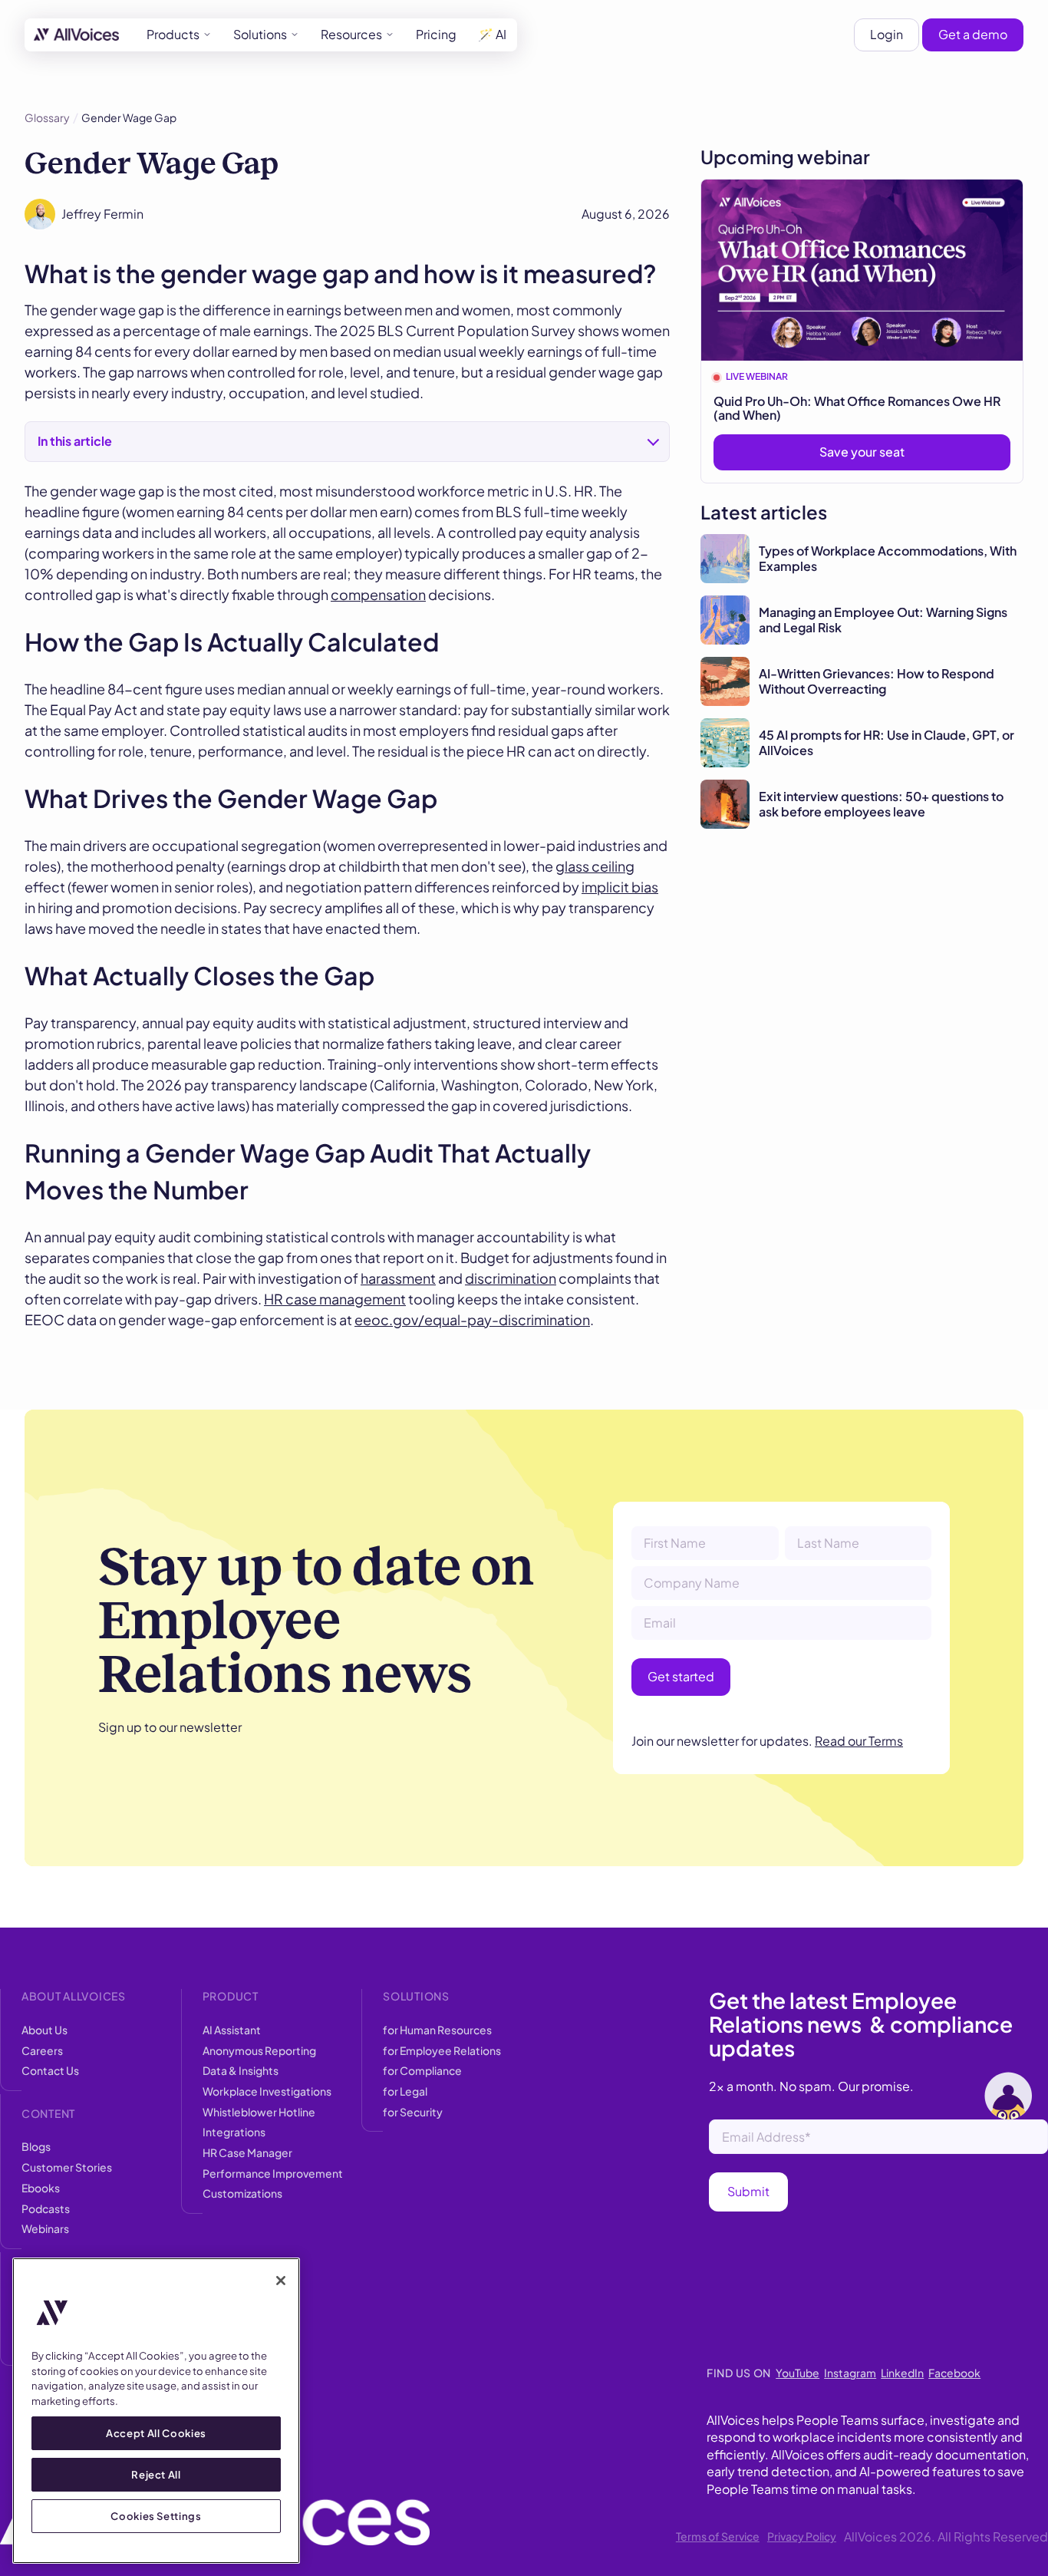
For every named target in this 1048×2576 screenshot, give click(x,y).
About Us (44, 2030)
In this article (75, 441)
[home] (76, 35)
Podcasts (46, 2208)
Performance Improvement (273, 2173)
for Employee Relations (442, 2050)
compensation (378, 594)
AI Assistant (232, 2030)
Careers (42, 2050)
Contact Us (50, 2070)
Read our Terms (859, 1741)
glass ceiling (595, 866)
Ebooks (41, 2188)
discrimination (511, 1278)
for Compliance (422, 2070)
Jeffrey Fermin (102, 214)
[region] (156, 2411)
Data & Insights (241, 2070)
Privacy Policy (802, 2536)
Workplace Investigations (267, 2091)
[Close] (281, 2281)
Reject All (156, 2474)
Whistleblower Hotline (259, 2112)
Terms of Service (718, 2536)
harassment (398, 1278)
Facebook (954, 2373)
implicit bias (620, 887)
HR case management (335, 1299)
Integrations (234, 2132)
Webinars (45, 2228)
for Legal (405, 2091)
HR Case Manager (247, 2152)
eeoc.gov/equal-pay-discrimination (472, 1319)
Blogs (36, 2146)
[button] (179, 35)
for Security (413, 2112)
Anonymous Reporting (259, 2050)
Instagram (850, 2373)
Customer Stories (67, 2167)
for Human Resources (437, 2030)
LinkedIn (902, 2373)
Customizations (242, 2193)
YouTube (798, 2373)
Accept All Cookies (156, 2433)
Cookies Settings (156, 2516)
